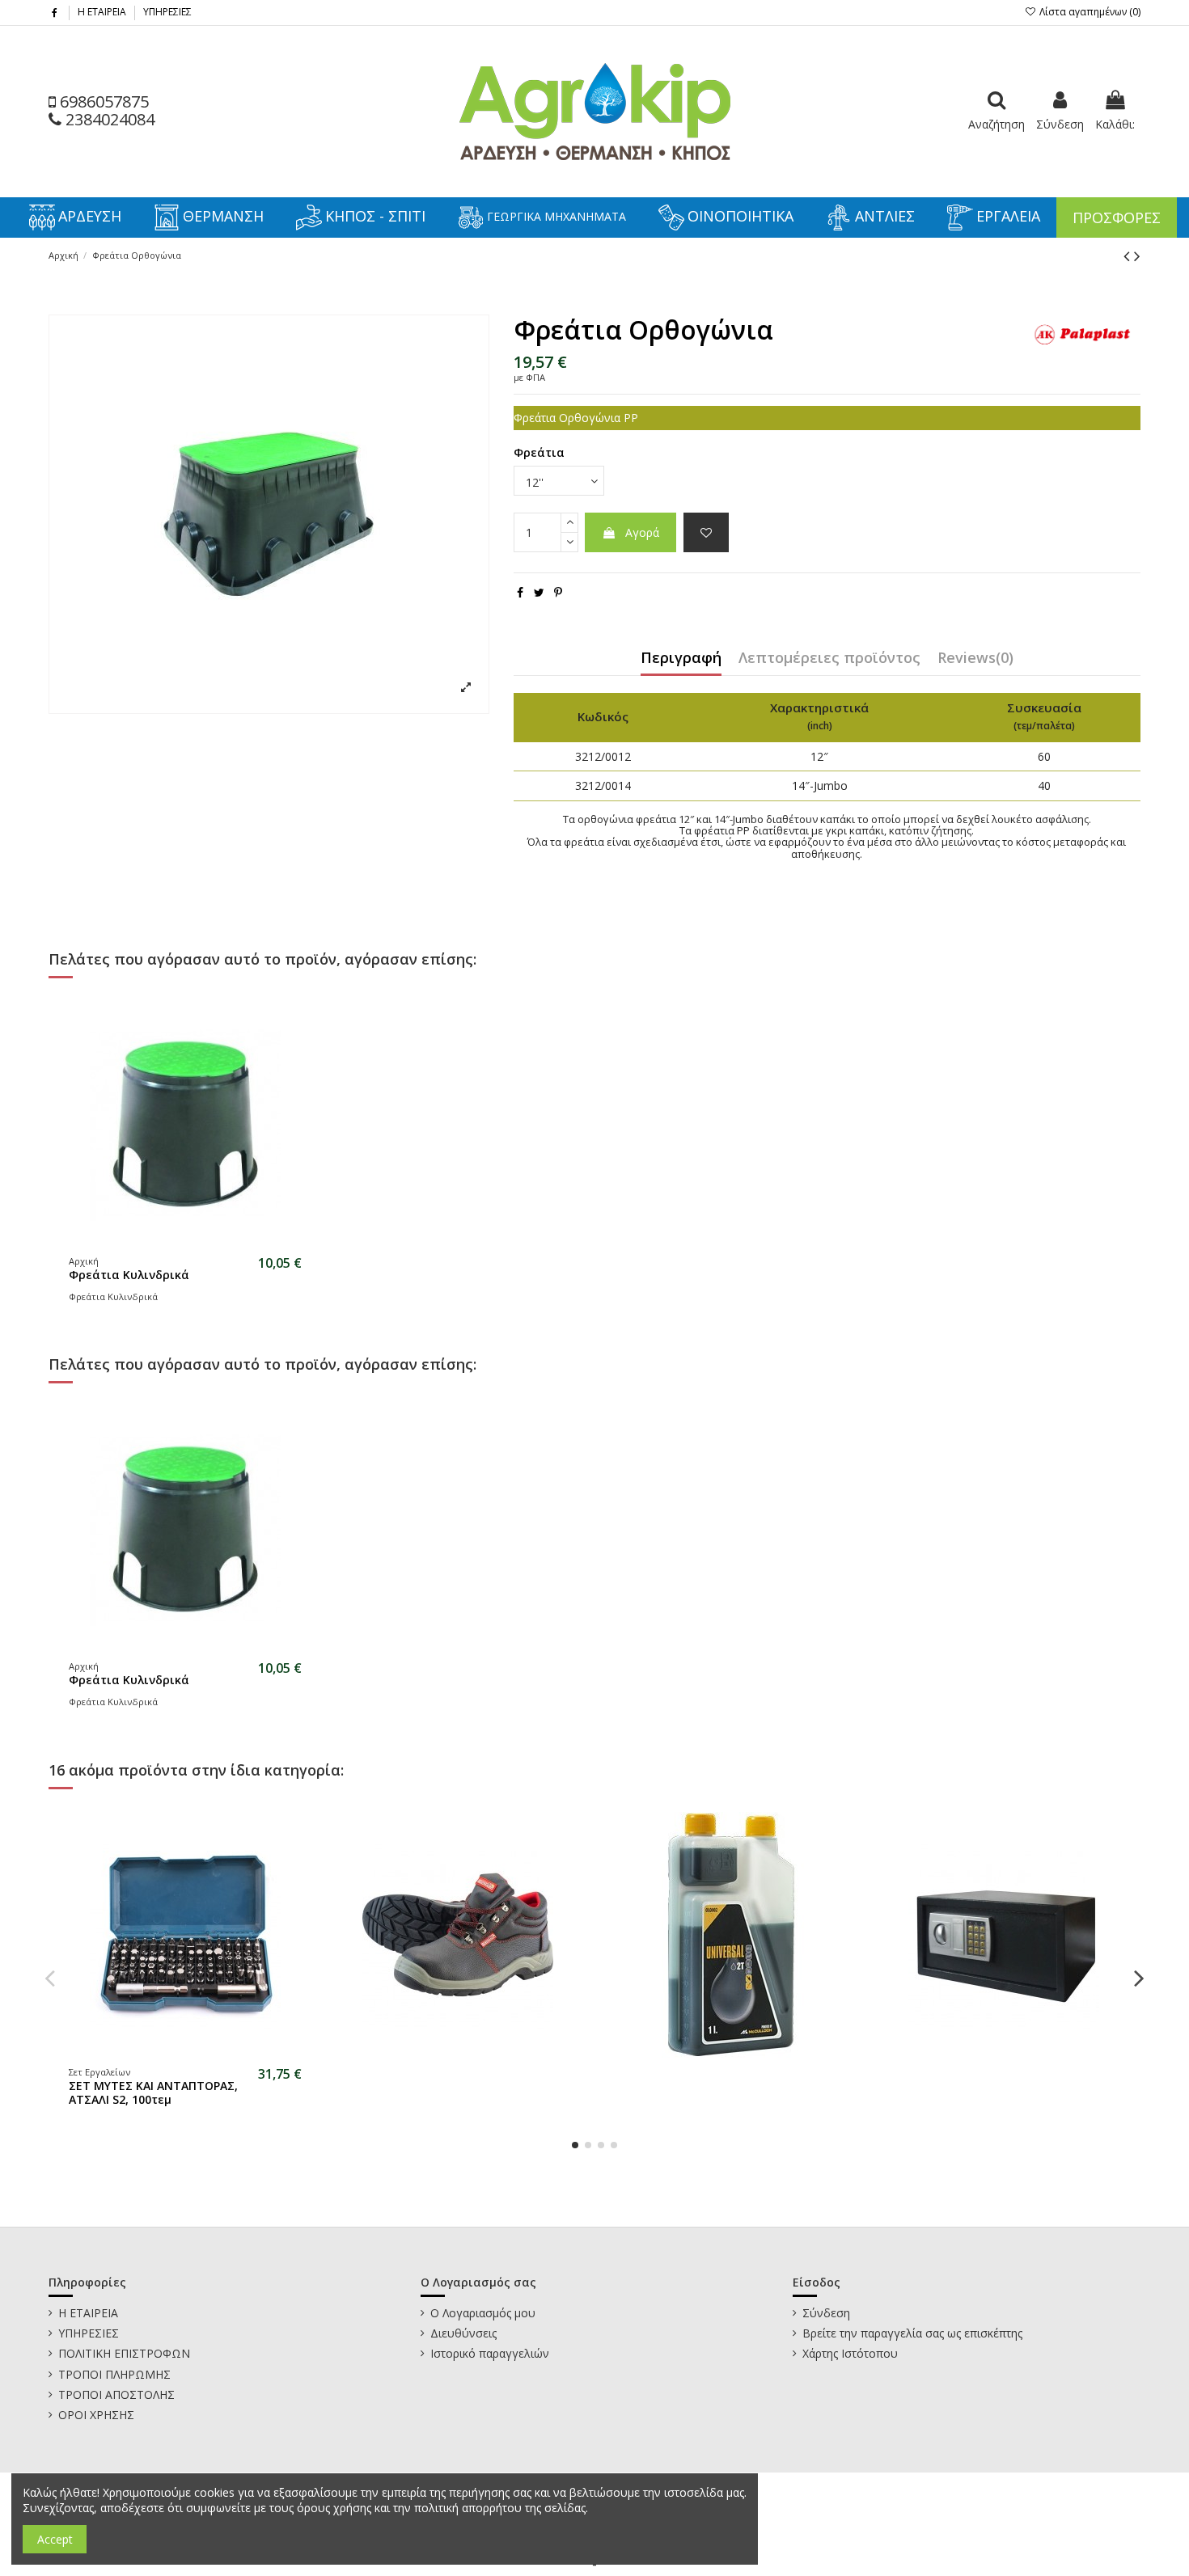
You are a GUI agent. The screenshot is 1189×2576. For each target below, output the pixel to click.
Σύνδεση (826, 2313)
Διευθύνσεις (463, 2333)
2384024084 (108, 119)
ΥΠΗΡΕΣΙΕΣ (167, 12)
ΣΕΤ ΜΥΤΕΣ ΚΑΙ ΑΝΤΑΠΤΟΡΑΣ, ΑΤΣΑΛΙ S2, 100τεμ (153, 2092)
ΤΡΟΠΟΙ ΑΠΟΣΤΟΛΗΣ (116, 2394)
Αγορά (642, 532)
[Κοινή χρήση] (520, 592)
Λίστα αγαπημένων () (1089, 12)
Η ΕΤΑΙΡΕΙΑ (103, 12)
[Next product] (1137, 255)
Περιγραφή (681, 659)
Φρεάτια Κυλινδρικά (129, 1275)
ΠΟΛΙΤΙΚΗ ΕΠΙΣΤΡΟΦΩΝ (124, 2353)
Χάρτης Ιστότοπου (850, 2353)
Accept (55, 2539)
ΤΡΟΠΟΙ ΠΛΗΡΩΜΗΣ (114, 2374)
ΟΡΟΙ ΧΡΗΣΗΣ (96, 2415)
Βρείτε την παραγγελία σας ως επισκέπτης (912, 2333)
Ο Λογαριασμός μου (483, 2313)
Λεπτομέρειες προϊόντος (829, 659)
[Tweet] (539, 592)
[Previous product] (1129, 255)
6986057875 (102, 101)
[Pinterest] (558, 592)
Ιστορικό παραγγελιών (490, 2353)
